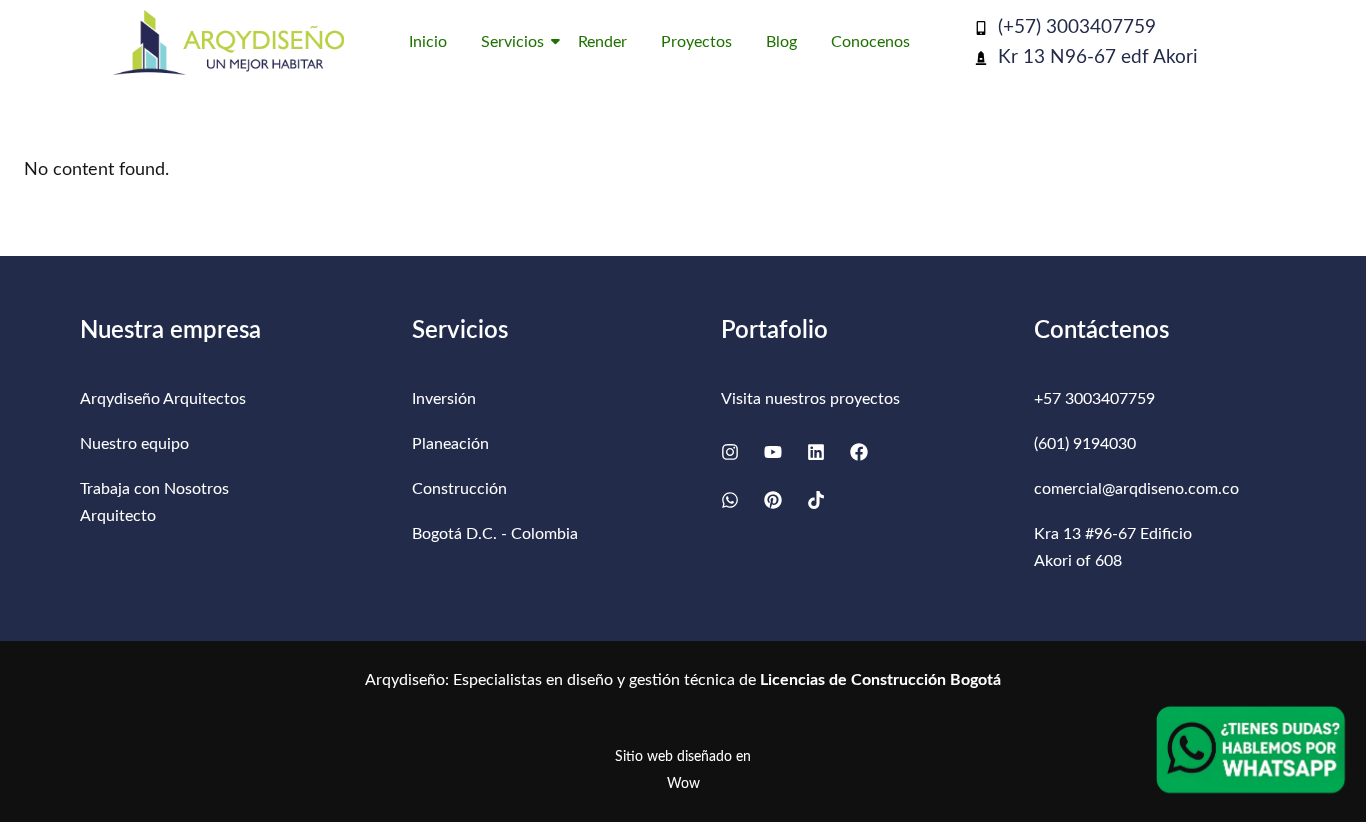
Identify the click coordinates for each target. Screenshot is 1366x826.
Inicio (428, 42)
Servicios (512, 42)
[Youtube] (773, 452)
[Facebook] (859, 452)
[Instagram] (730, 452)
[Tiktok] (816, 500)
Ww (683, 784)
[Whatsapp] (730, 500)
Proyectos (696, 42)
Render (602, 42)
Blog (781, 42)
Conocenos (870, 42)
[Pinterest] (773, 500)
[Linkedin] (816, 452)
